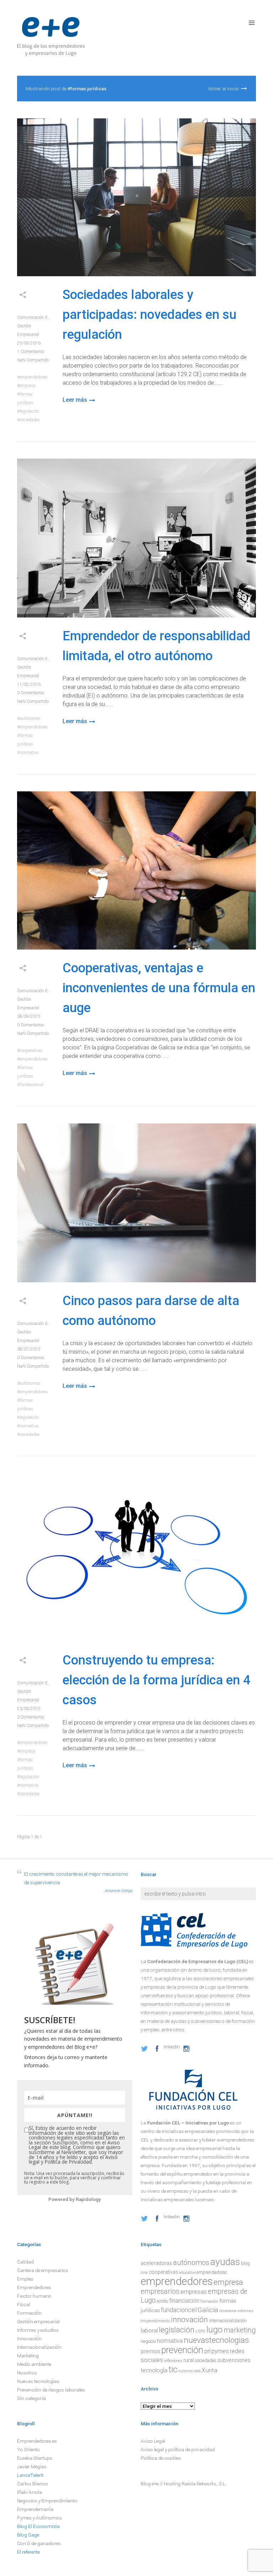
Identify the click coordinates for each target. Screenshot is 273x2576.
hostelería (228, 2311)
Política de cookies (161, 2458)
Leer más (75, 400)
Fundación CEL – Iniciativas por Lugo (188, 2123)
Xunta (209, 2370)
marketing (240, 2330)
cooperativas (31, 1051)
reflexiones (173, 2361)
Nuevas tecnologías (38, 2381)
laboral (149, 2331)
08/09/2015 (29, 1016)
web (197, 2371)
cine (144, 2273)
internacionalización (228, 2321)
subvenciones (234, 2360)
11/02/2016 (29, 684)
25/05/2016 (29, 343)
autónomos (30, 718)
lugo (215, 2330)
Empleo (25, 2279)
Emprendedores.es (37, 2441)
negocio (148, 2341)
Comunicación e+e (34, 317)
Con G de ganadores (39, 2543)
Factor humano (34, 2296)
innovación (189, 2320)
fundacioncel (31, 1085)
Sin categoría (31, 2398)
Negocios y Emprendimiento (47, 2501)
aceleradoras (156, 2263)
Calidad (25, 2262)
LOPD (200, 2331)
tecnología (154, 2370)
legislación (29, 411)
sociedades (30, 420)
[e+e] (51, 38)
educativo (187, 2273)
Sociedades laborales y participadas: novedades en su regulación (149, 315)
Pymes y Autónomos (39, 2518)
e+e (155, 2484)
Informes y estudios (38, 2330)
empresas (194, 2292)
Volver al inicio (223, 89)
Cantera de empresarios (43, 2270)
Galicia (208, 2310)
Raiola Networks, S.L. (204, 2484)
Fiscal (24, 2304)
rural (189, 2360)
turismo (186, 2371)
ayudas (225, 2262)
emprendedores (34, 377)
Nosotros (27, 2373)
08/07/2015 (29, 1349)
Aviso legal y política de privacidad (178, 2449)
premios (151, 2351)
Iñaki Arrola (30, 2492)
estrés (162, 2301)
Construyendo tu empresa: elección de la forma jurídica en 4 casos (156, 1680)
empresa (27, 386)
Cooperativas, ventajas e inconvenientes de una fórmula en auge (159, 988)
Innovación (29, 2339)
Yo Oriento (28, 2449)
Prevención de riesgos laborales (51, 2390)
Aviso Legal (153, 2441)
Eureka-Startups (35, 2458)
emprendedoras (212, 2272)
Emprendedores (34, 2287)
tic (173, 2369)
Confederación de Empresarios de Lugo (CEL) (198, 1961)
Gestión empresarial (38, 2321)
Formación (29, 2313)
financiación (184, 2301)
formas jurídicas (25, 399)
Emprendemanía (35, 2509)
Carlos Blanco (33, 2484)
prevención (182, 2350)
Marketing (28, 2356)
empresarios (160, 2291)
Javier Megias (32, 2467)
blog (245, 2264)
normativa (29, 753)
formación (209, 2301)
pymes (220, 2351)
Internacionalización (39, 2347)
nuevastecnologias (216, 2340)
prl (207, 2351)
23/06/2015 (29, 1709)
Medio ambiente (34, 2364)
